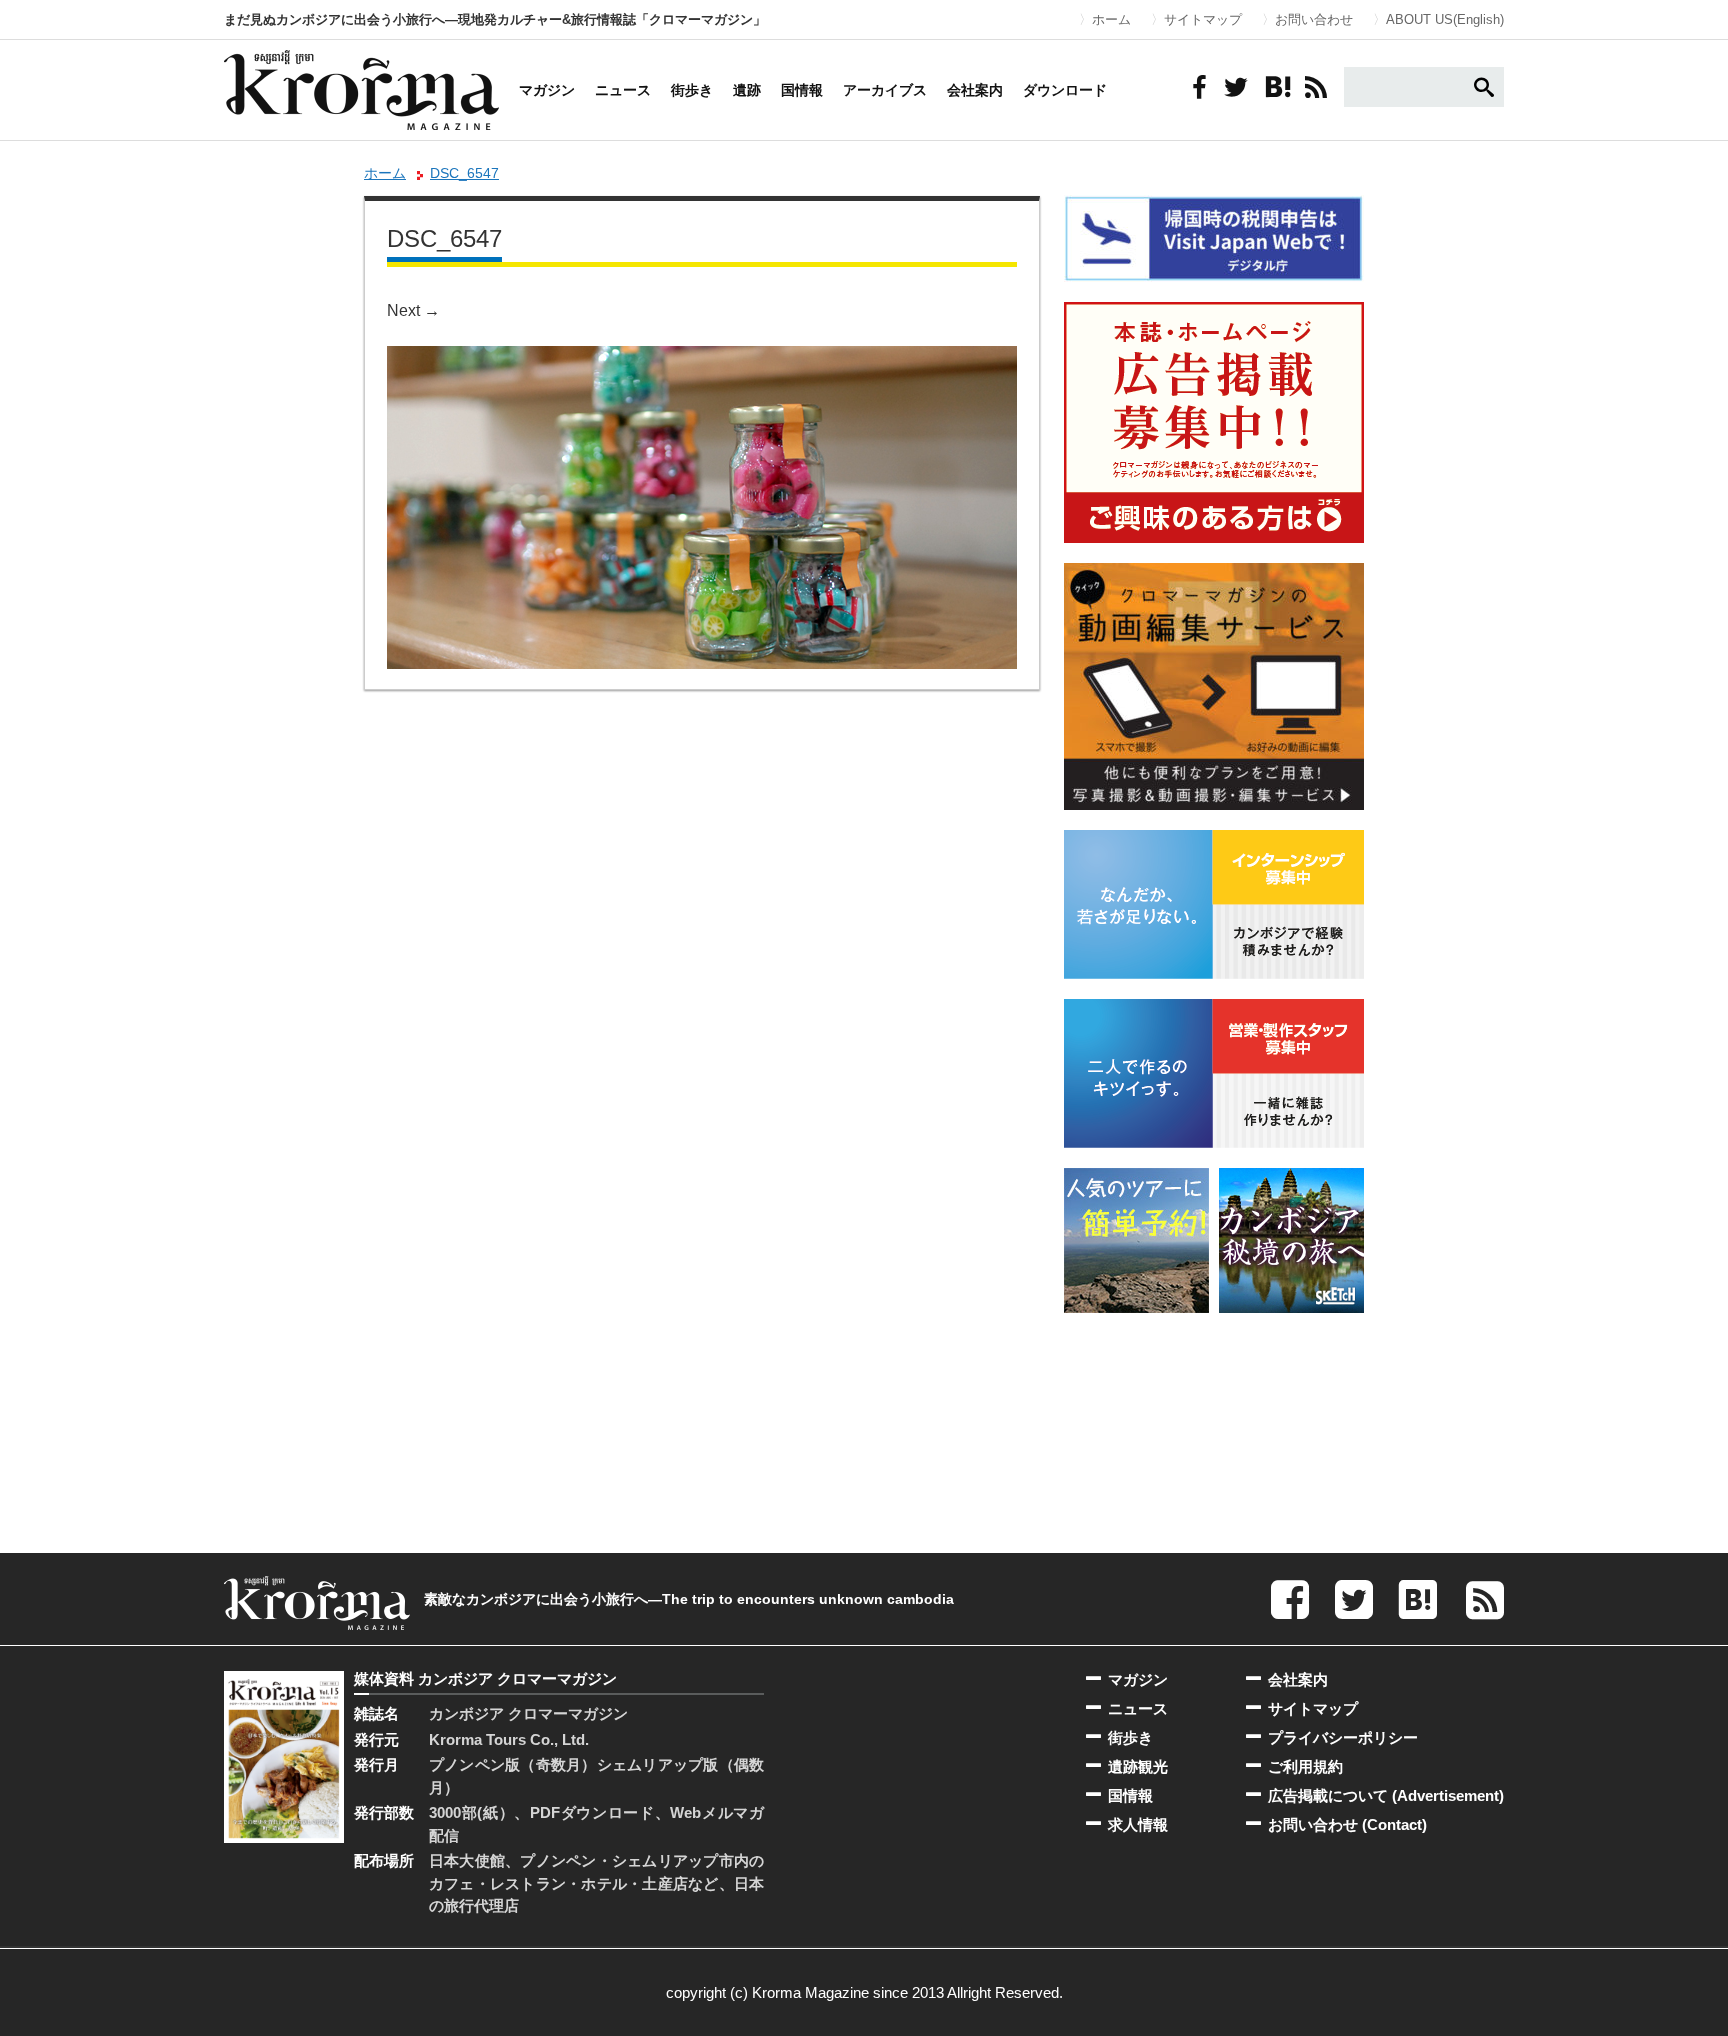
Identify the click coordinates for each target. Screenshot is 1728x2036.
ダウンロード (1065, 90)
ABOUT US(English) (1445, 19)
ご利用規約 (1305, 1766)
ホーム (1111, 19)
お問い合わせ (1314, 19)
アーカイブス (885, 90)
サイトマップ (1203, 19)
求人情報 (1138, 1824)
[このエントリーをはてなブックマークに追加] (1276, 87)
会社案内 (975, 90)
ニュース (623, 90)
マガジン (547, 90)
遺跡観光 (1138, 1766)
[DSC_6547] (702, 359)
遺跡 (747, 90)
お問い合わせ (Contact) (1347, 1824)
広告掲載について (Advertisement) (1386, 1795)
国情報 (802, 90)
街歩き (692, 90)
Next (413, 310)
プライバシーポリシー (1343, 1737)
